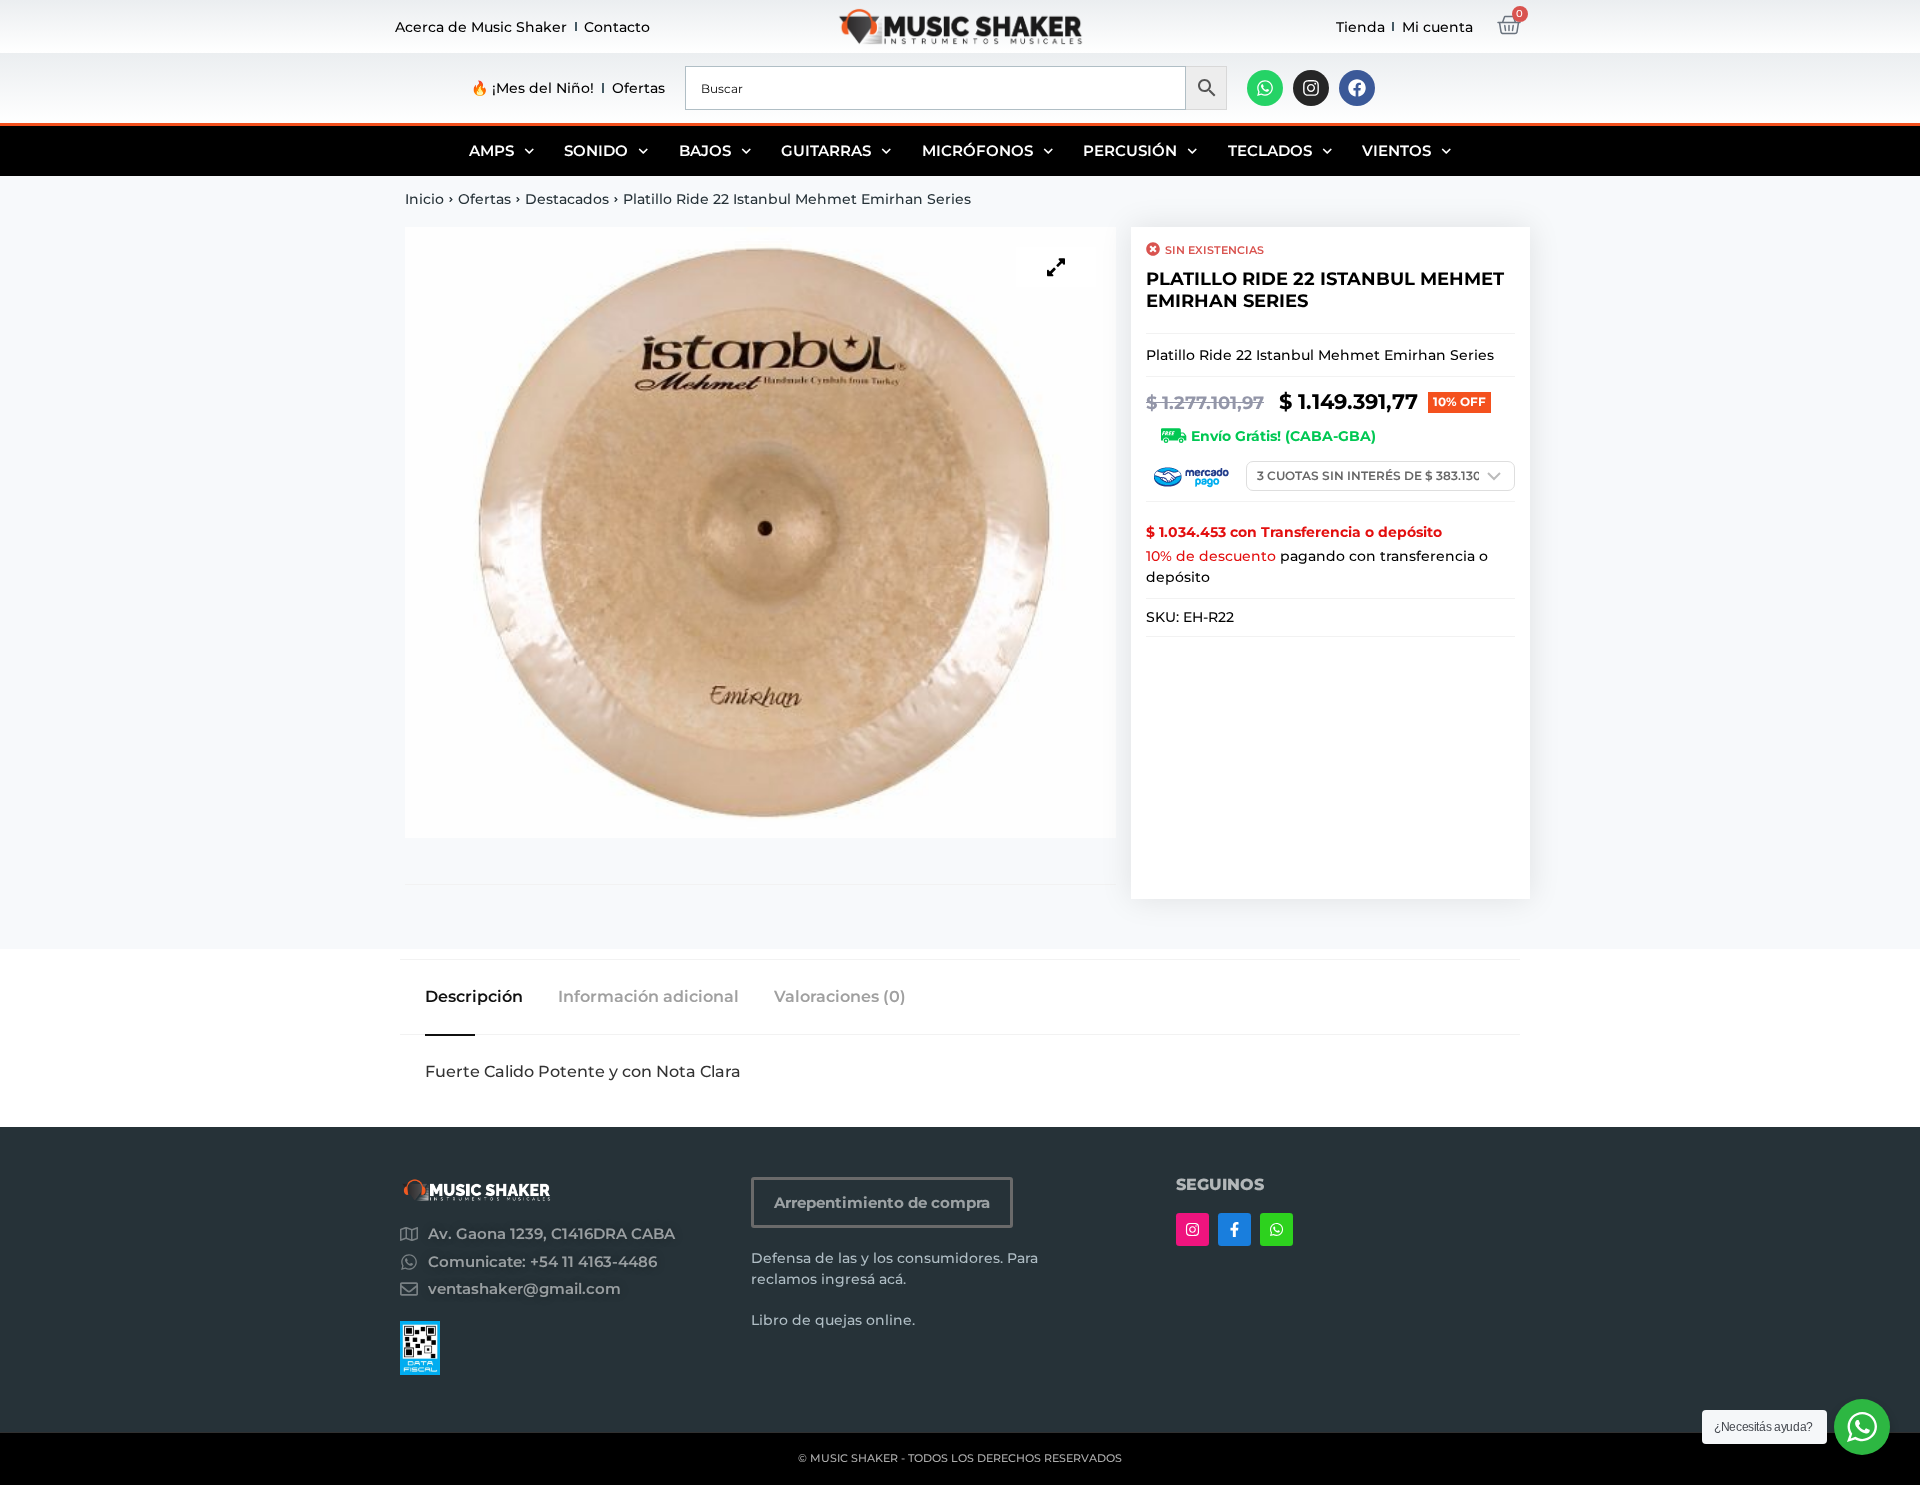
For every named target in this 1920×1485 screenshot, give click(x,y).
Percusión (1130, 150)
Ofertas (638, 88)
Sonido (596, 150)
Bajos (705, 150)
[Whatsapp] (1265, 88)
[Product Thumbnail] (1056, 267)
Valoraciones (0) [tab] (840, 997)
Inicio (424, 199)
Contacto (617, 27)
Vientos (1396, 150)
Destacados (567, 199)
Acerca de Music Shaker (481, 27)
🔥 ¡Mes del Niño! (532, 88)
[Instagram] (1311, 88)
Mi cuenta (1437, 27)
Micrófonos (977, 150)
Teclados (1270, 150)
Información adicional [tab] (648, 997)
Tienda (1360, 27)
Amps (491, 150)
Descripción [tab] (474, 997)
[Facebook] (1357, 88)
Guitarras (826, 150)
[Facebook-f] (1234, 1229)
